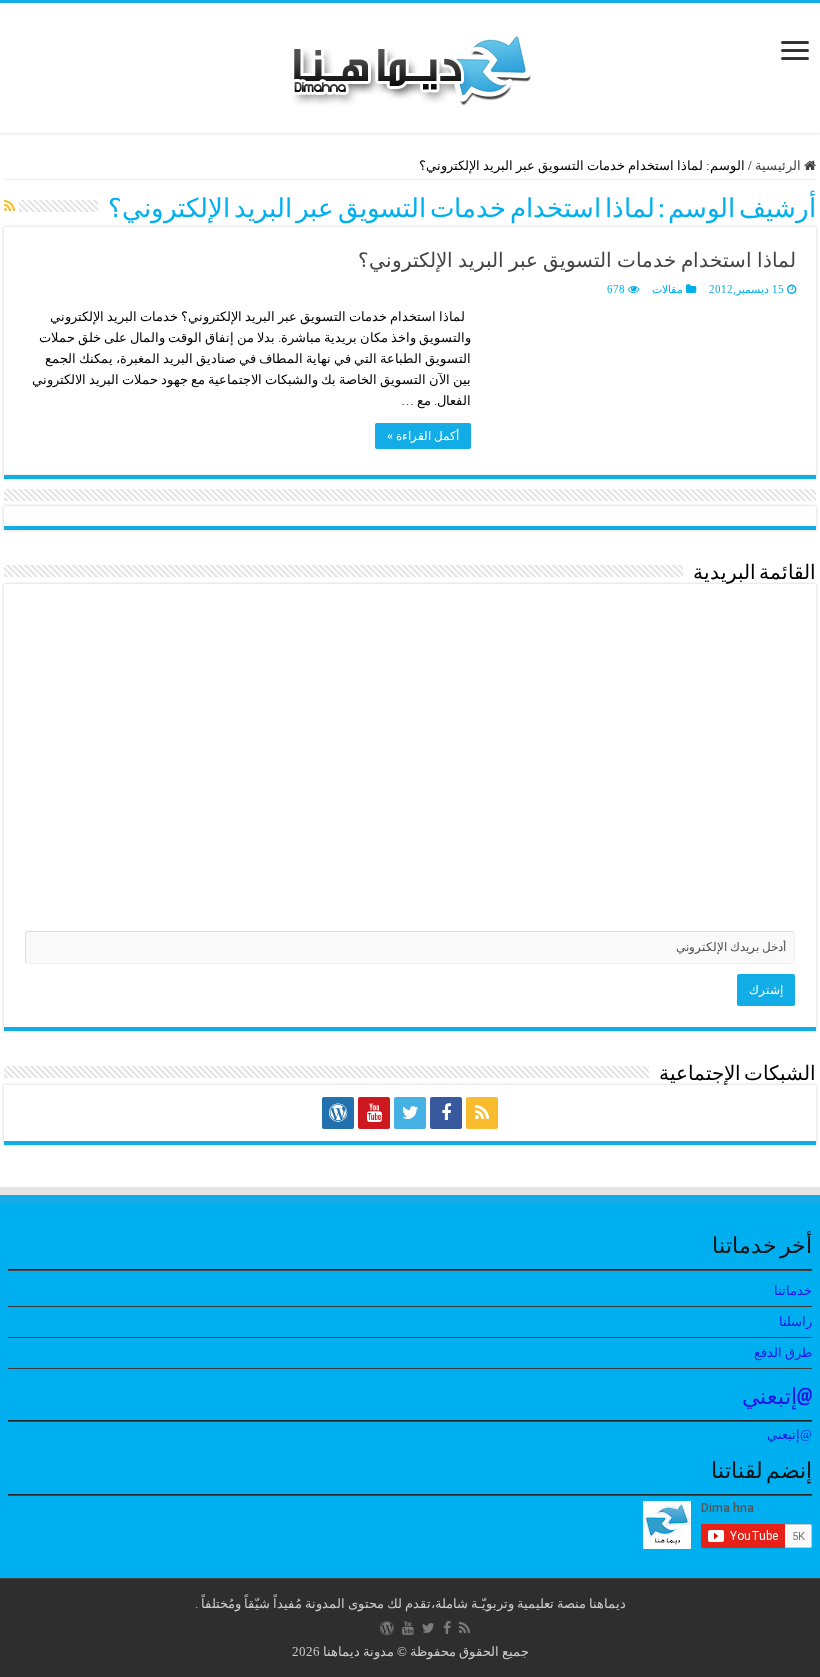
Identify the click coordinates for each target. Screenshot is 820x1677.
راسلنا (795, 1321)
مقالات (667, 289)
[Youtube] (374, 1113)
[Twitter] (410, 1113)
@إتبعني (777, 1398)
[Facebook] (446, 1113)
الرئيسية (779, 165)
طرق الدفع (783, 1352)
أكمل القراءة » (423, 436)
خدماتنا (793, 1290)
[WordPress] (338, 1113)
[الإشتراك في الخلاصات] (9, 207)
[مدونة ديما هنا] (410, 63)
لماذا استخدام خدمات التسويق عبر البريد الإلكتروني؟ (577, 260)
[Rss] (482, 1113)
